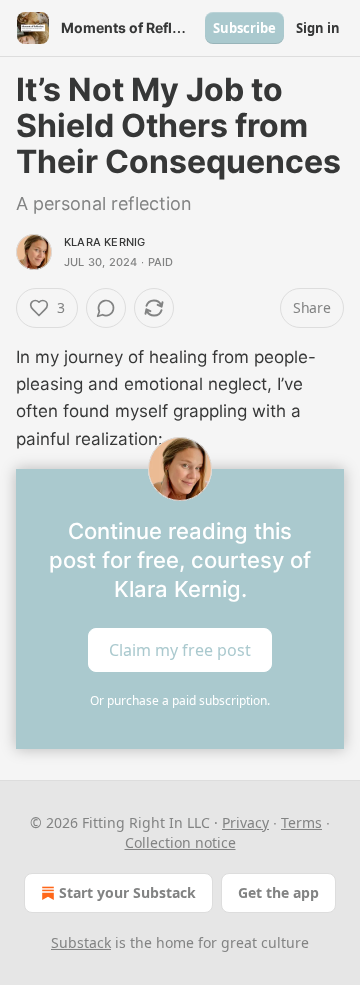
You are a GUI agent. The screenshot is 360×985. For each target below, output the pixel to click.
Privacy (245, 822)
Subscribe (244, 28)
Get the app (278, 892)
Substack (81, 942)
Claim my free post (180, 649)
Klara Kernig (104, 242)
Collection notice (180, 842)
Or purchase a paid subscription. (180, 700)
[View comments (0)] (106, 308)
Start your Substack (127, 892)
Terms (301, 822)
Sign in (318, 28)
